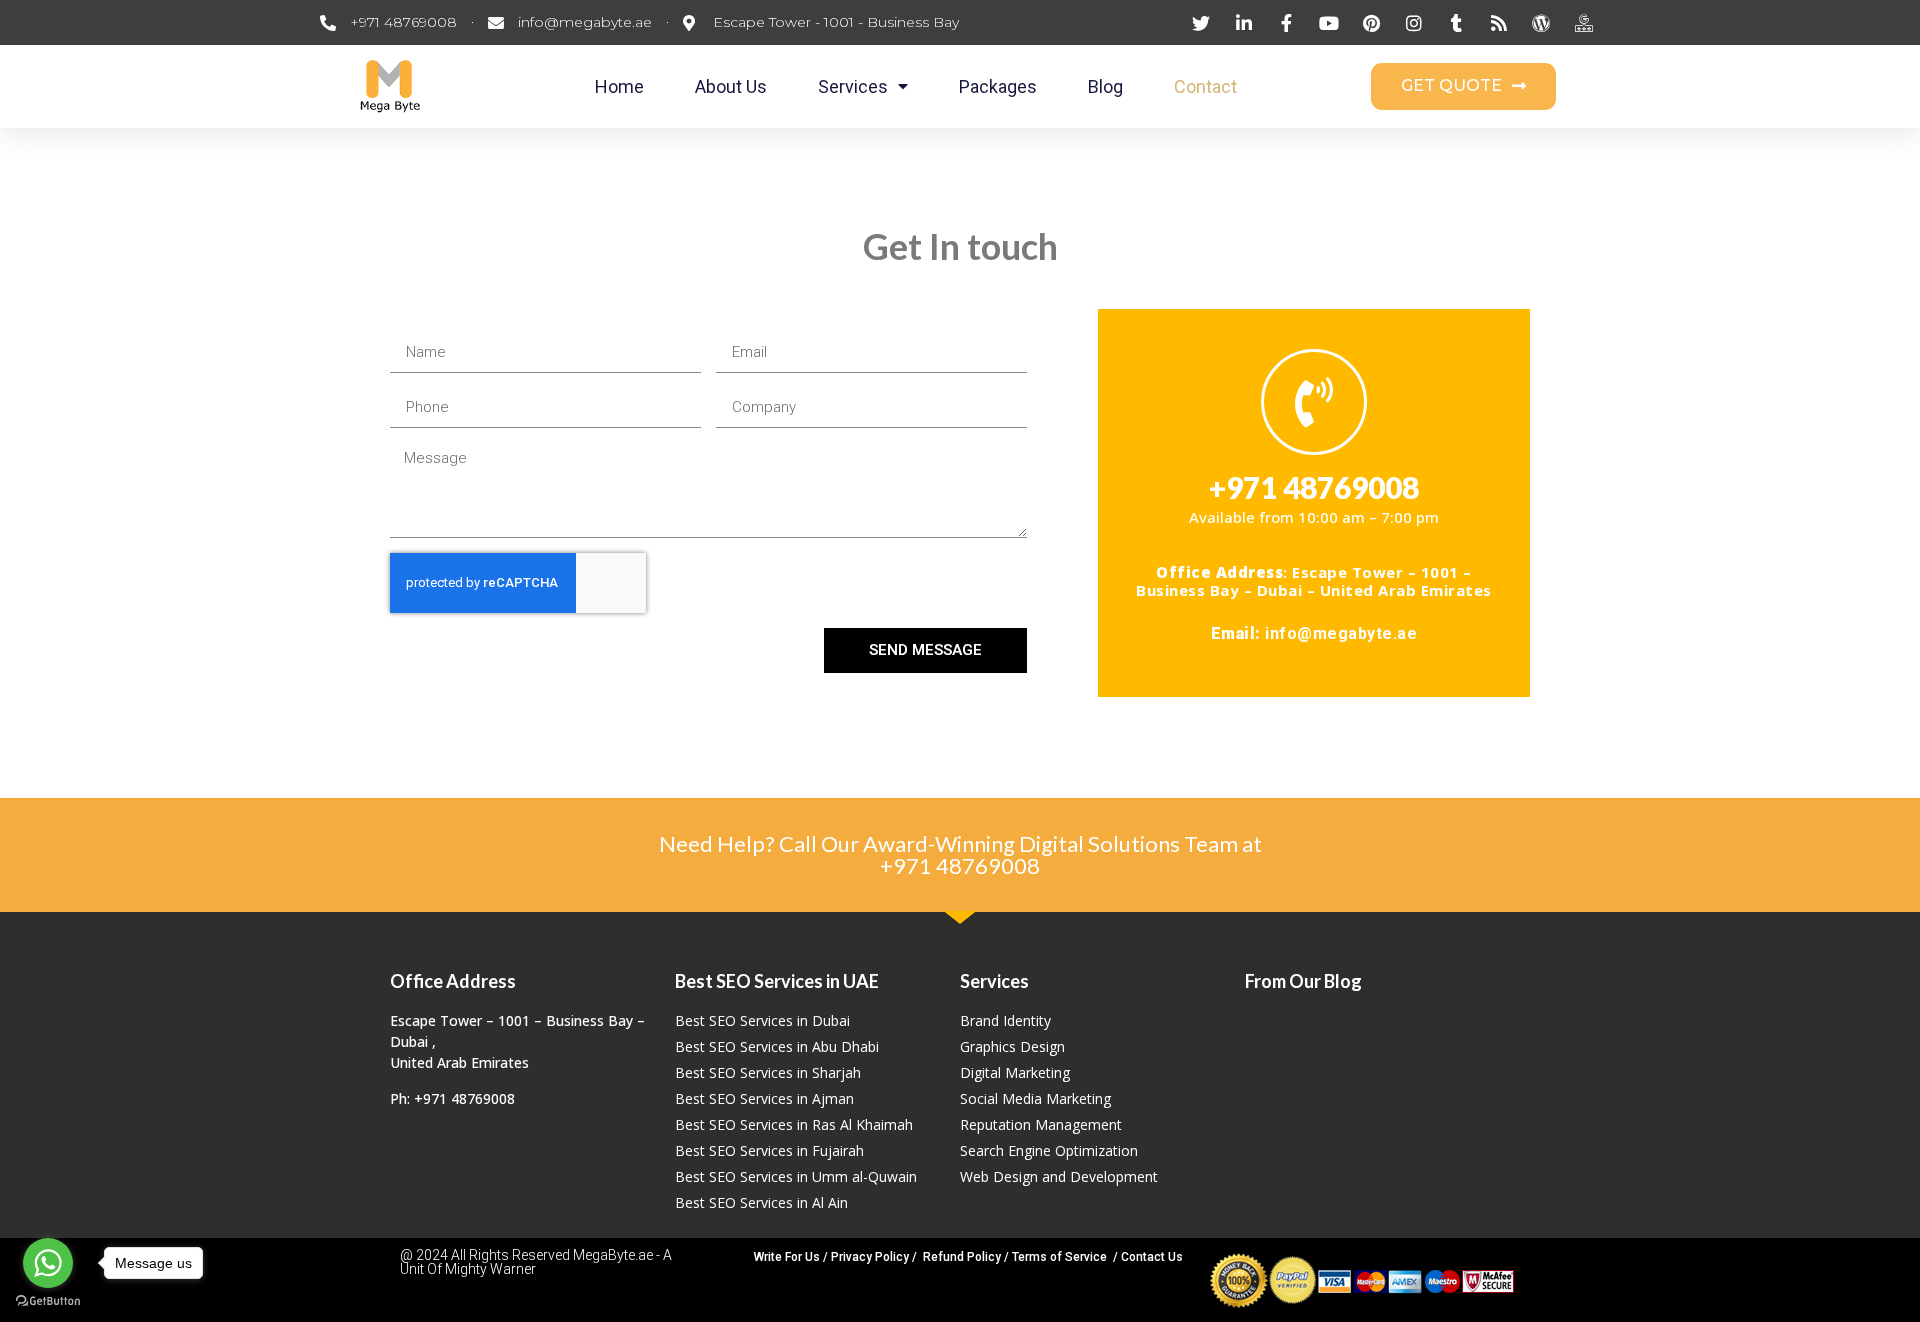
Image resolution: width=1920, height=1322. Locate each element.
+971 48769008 (960, 865)
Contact (1205, 86)
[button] (1463, 86)
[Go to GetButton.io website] (48, 1301)
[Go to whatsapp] (48, 1263)
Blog (1105, 86)
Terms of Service (1059, 1257)
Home (619, 86)
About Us (731, 86)
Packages (998, 86)
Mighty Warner (490, 1269)
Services (853, 86)
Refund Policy (962, 1257)
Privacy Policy (870, 1257)
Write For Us (787, 1257)
